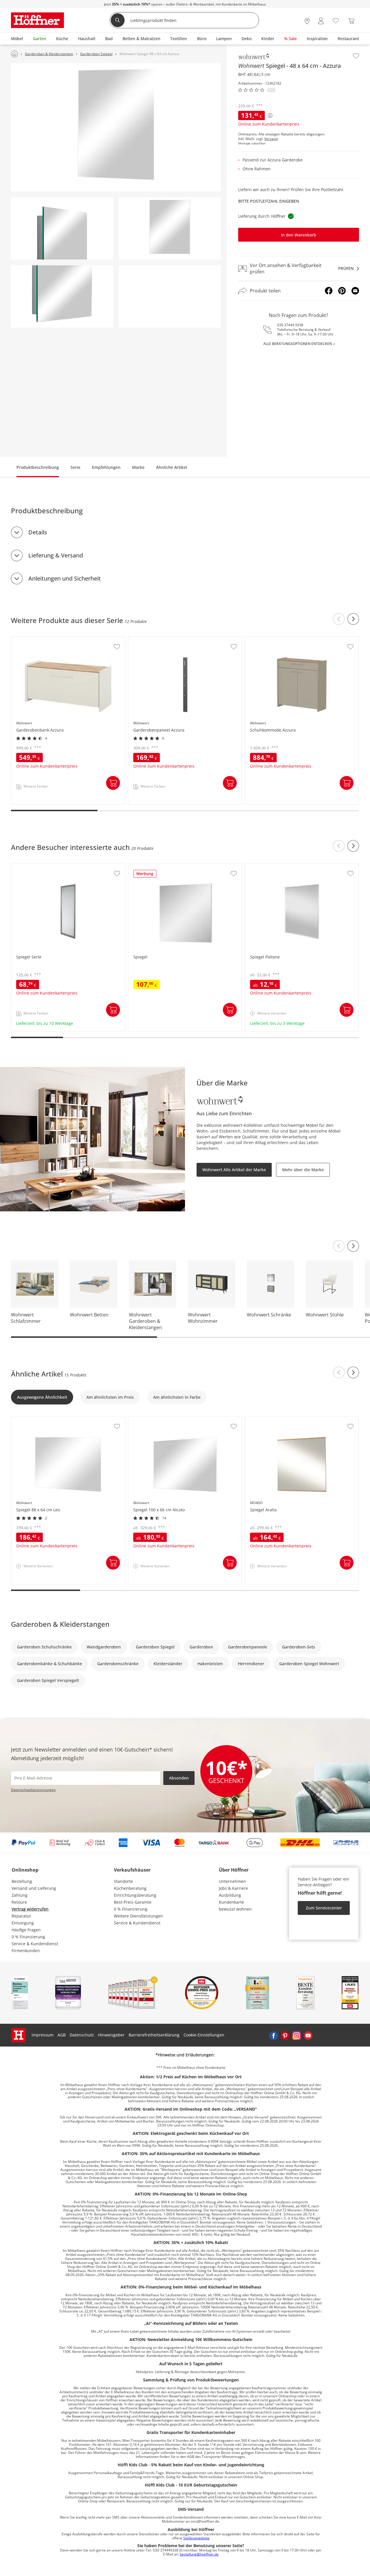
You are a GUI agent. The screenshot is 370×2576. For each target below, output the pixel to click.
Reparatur (21, 1916)
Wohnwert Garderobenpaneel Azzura (165, 639)
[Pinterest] (342, 291)
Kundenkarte (231, 1902)
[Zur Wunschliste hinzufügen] (356, 56)
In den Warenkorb (299, 235)
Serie (75, 467)
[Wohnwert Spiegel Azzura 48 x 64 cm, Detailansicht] (62, 228)
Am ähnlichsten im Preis (110, 1397)
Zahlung (20, 1895)
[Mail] (355, 291)
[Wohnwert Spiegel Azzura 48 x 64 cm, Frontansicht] (170, 228)
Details (38, 532)
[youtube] (308, 2035)
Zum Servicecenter (324, 1908)
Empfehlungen (106, 467)
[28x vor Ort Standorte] (307, 21)
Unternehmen (232, 1881)
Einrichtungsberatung (135, 1895)
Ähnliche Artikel (172, 467)
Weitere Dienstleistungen (138, 1916)
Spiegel (136, 866)
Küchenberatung (130, 1888)
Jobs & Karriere (233, 1888)
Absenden (179, 1778)
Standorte (123, 1881)
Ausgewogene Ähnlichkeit (42, 1397)
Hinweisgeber (111, 2035)
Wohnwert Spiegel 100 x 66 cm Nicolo (165, 1419)
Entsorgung (23, 1923)
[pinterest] (285, 2035)
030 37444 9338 (290, 325)
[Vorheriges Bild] (339, 1246)
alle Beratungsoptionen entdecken (298, 344)
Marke (138, 467)
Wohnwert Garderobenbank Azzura (46, 639)
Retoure (19, 1902)
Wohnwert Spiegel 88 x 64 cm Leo (44, 1419)
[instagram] (297, 2035)
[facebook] (273, 2035)
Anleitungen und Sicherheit (65, 578)
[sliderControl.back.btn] (339, 619)
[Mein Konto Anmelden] (321, 21)
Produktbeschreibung (38, 467)
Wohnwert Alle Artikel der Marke (234, 1170)
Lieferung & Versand (56, 555)
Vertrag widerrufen (30, 1909)
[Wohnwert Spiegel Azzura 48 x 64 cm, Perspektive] (116, 127)
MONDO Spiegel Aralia (268, 1419)
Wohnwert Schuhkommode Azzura (279, 639)
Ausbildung (230, 1895)
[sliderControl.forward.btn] (353, 619)
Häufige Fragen (26, 1930)
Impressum (42, 2035)
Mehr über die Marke (303, 1170)
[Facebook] (329, 291)
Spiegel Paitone (261, 866)
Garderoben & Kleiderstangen (60, 1624)
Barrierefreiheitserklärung (154, 2035)
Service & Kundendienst (35, 1944)
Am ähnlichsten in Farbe (177, 1397)
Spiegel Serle (24, 866)
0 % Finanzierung (28, 1937)
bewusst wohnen (235, 1909)
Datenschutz (82, 2035)
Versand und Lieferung (34, 1888)
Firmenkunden (26, 1951)
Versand (271, 139)
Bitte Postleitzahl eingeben (269, 201)
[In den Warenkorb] (113, 783)
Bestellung (22, 1881)
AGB (62, 2035)
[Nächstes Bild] (353, 1246)
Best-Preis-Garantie (133, 1902)
